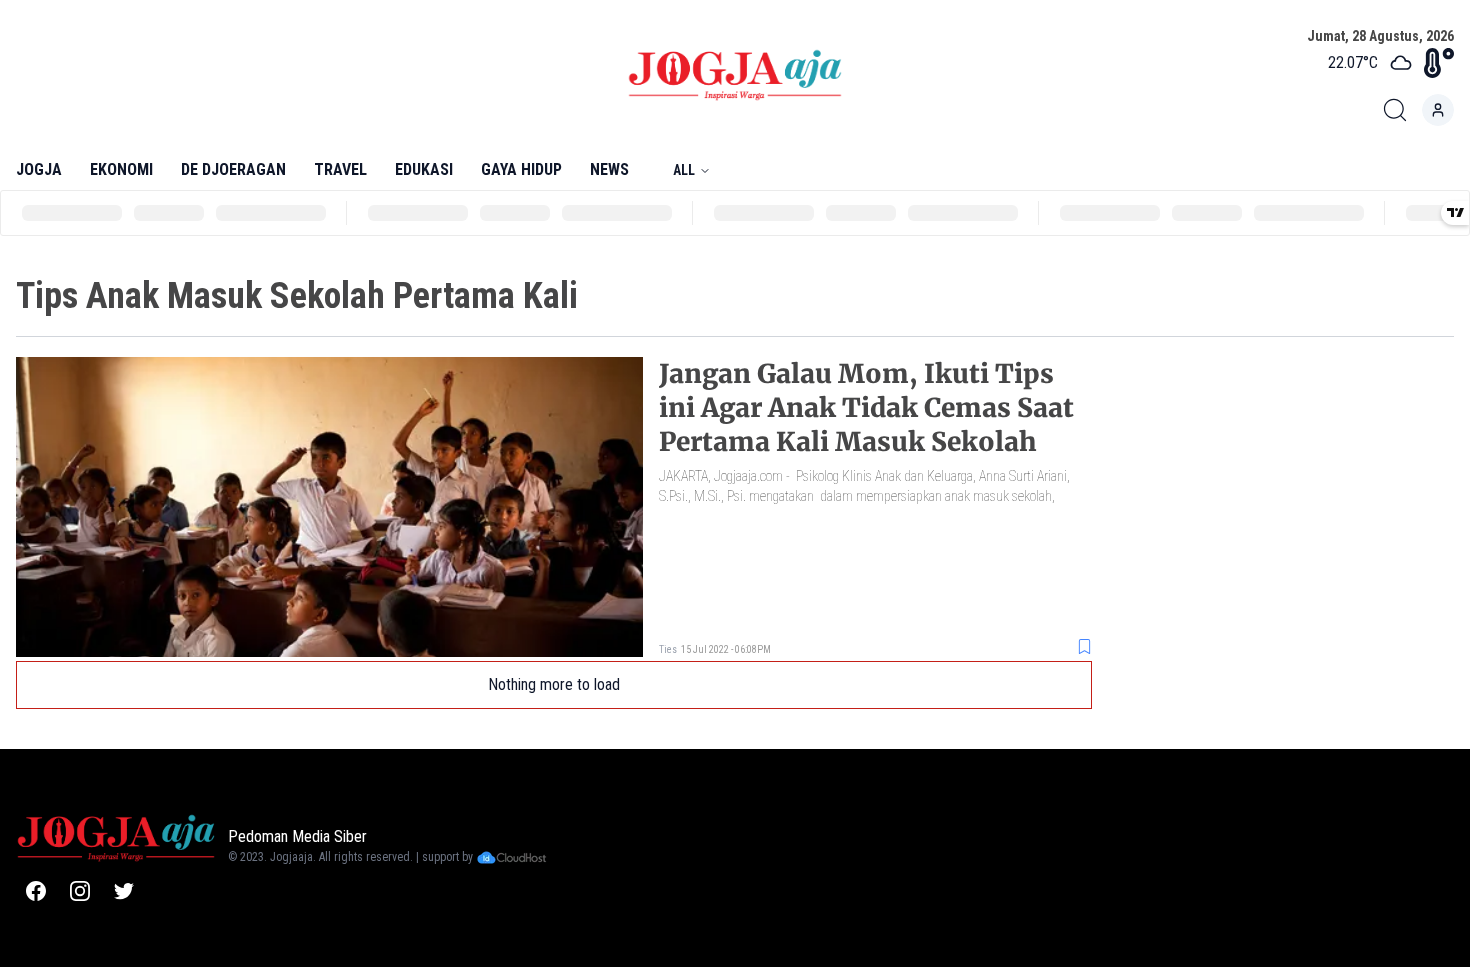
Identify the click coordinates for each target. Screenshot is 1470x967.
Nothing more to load (554, 684)
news (609, 169)
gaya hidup (521, 169)
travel (340, 169)
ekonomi (121, 169)
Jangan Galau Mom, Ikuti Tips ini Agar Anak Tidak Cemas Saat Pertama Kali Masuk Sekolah (866, 407)
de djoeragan (233, 169)
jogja (39, 169)
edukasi (424, 169)
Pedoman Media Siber (297, 836)
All (684, 170)
